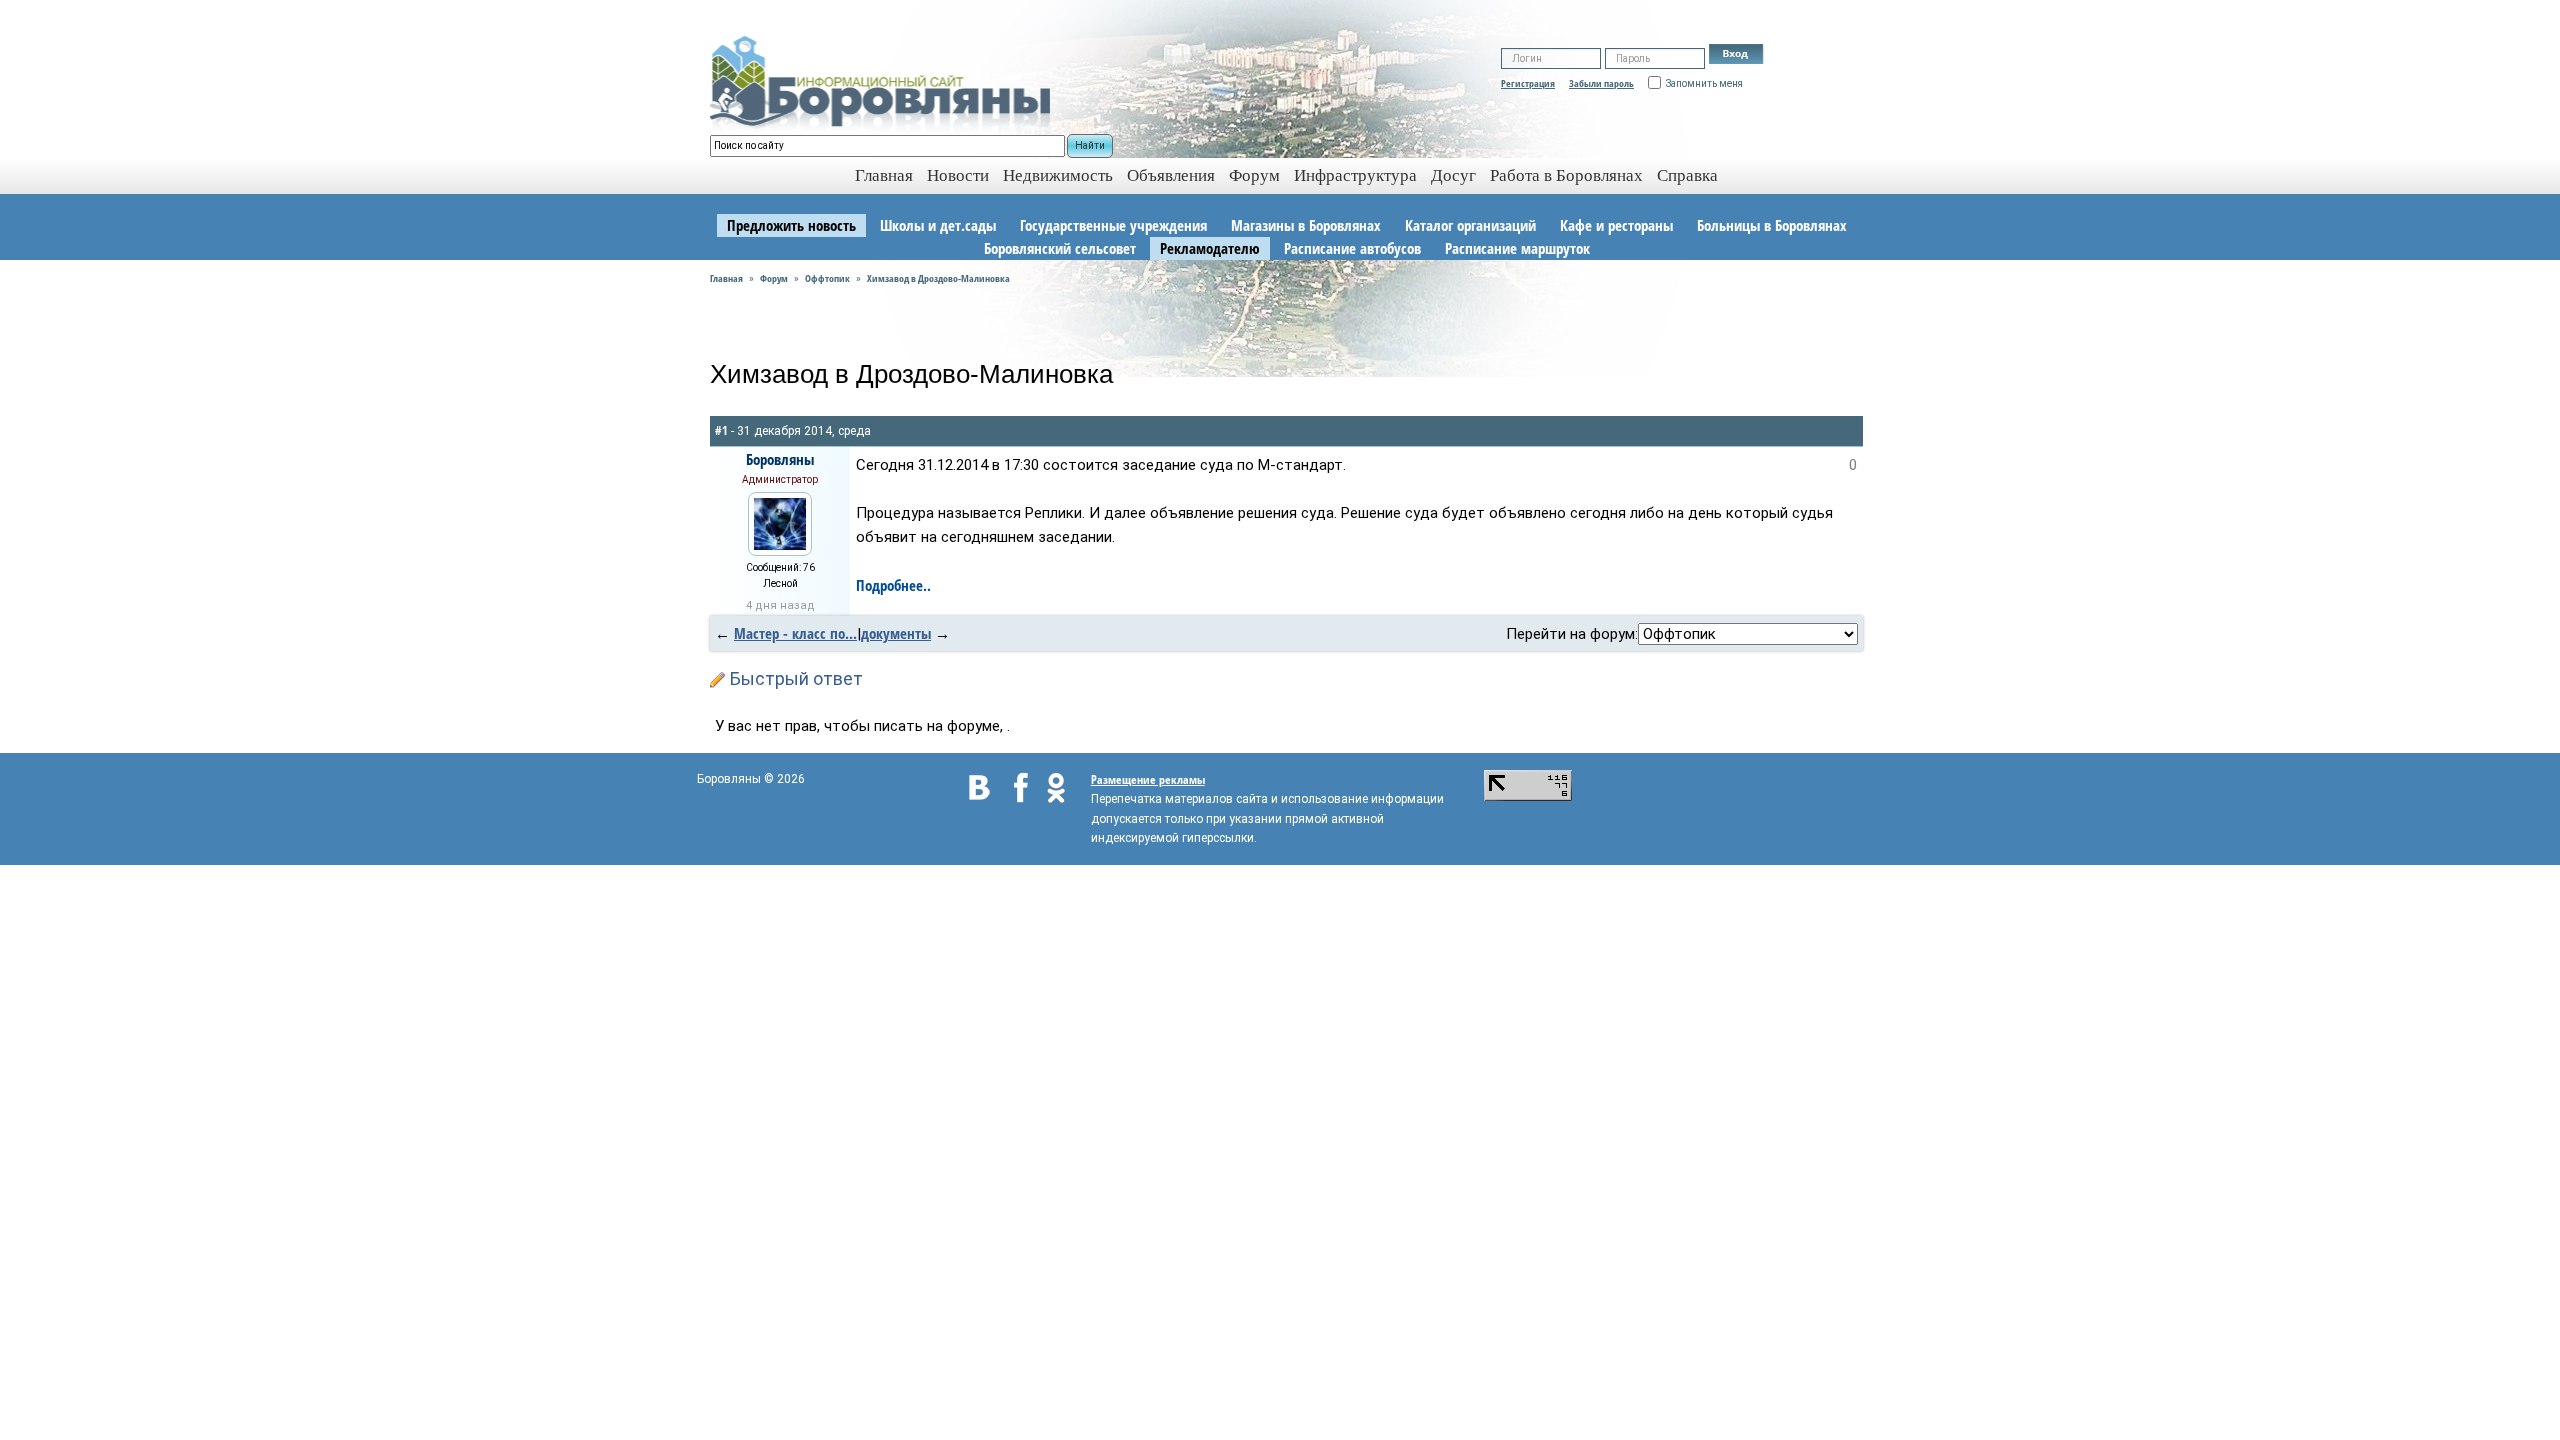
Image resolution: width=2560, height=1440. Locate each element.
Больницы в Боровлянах (1772, 225)
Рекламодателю (1210, 248)
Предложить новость (791, 225)
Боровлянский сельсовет (1060, 248)
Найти (1090, 145)
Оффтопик (827, 278)
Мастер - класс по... (795, 633)
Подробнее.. (893, 585)
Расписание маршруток (1517, 248)
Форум (1254, 175)
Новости (958, 175)
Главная (726, 278)
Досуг (1453, 175)
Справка (1687, 175)
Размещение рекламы (1148, 779)
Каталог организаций (1470, 225)
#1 (721, 430)
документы (896, 633)
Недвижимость (1058, 175)
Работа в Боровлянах (1566, 175)
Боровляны (780, 459)
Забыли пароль (1601, 83)
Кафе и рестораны (1616, 225)
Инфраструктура (1355, 175)
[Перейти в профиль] (780, 522)
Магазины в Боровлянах (1306, 225)
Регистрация (1528, 83)
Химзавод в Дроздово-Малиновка (938, 278)
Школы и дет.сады (938, 225)
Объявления (1171, 175)
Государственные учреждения (1113, 225)
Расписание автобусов (1352, 248)
